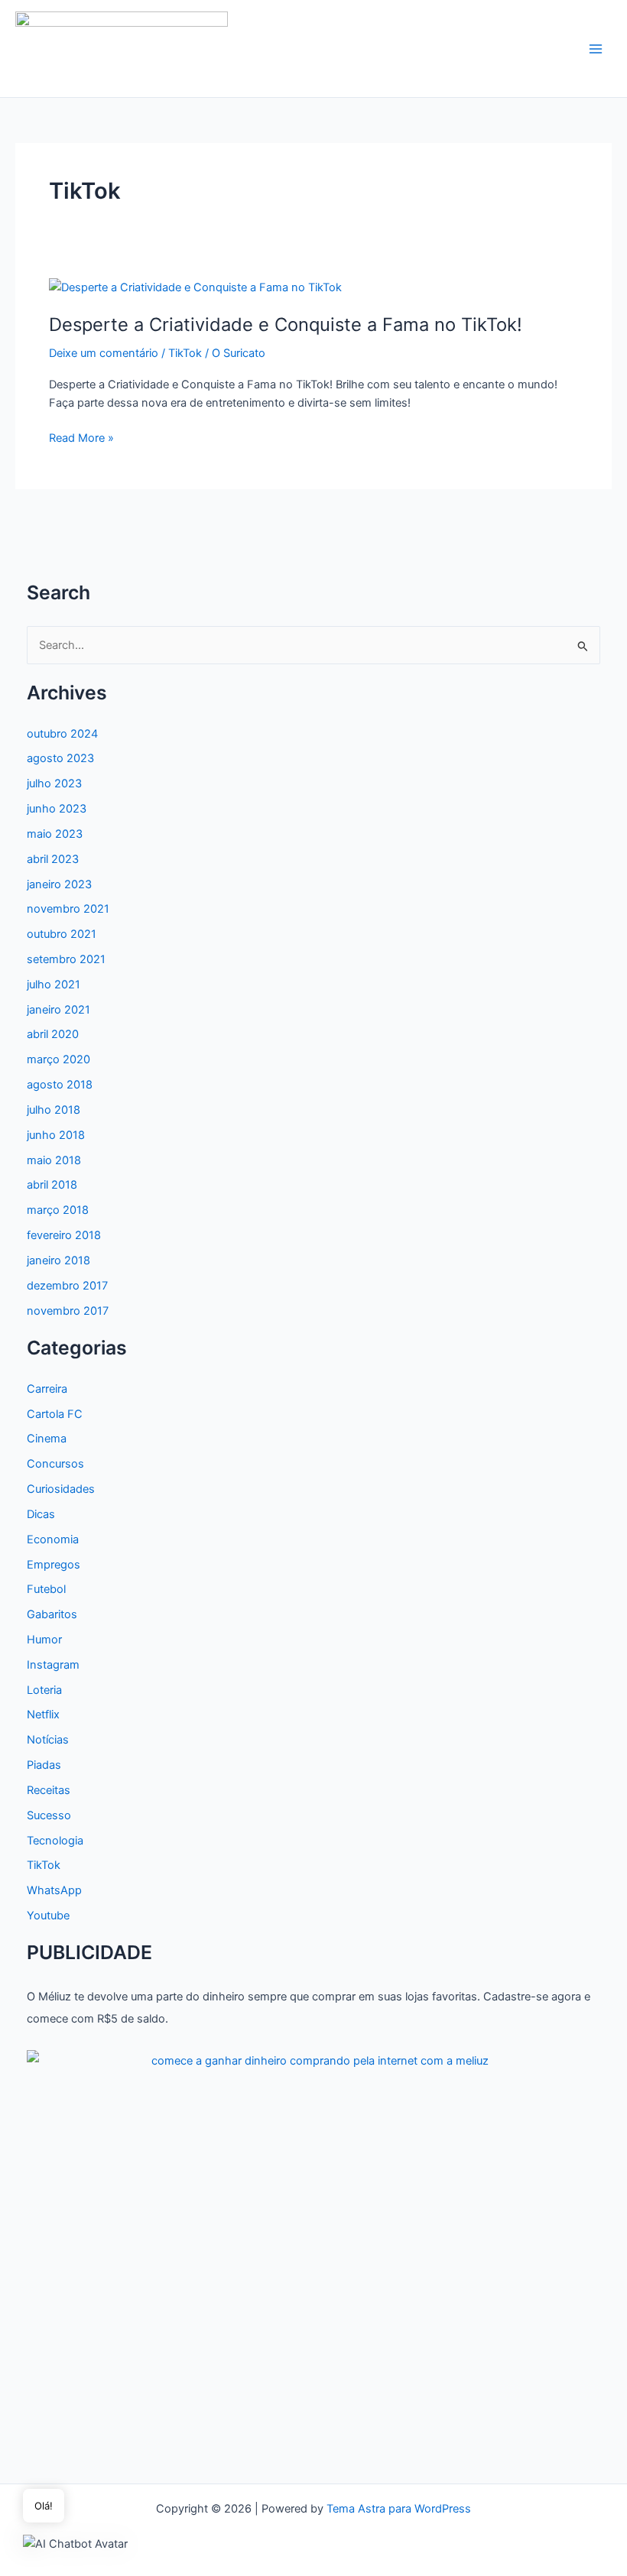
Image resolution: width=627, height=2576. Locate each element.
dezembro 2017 (67, 1286)
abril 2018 (52, 1185)
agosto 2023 (60, 758)
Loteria (44, 1690)
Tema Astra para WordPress (399, 2509)
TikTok (185, 353)
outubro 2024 (62, 734)
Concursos (55, 1464)
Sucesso (49, 1815)
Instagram (53, 1665)
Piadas (44, 1765)
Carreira (47, 1389)
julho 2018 (54, 1110)
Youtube (48, 1916)
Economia (53, 1539)
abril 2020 (53, 1034)
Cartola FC (55, 1414)
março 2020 (58, 1059)
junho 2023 (57, 809)
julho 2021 (54, 985)
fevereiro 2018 (64, 1235)
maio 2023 (55, 834)
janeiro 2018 (58, 1260)
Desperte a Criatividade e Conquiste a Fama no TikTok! (286, 324)
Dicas (41, 1514)
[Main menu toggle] (596, 49)
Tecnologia (55, 1841)
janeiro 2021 (58, 1010)
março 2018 (58, 1210)
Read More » (81, 439)
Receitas (49, 1790)
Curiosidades (61, 1489)
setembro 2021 (66, 959)
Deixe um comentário (104, 353)
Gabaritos (52, 1614)
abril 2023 (53, 859)
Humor (44, 1640)
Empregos (54, 1565)
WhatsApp (54, 1890)
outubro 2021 (62, 934)
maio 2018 (54, 1160)
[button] (75, 2544)
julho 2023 (54, 784)
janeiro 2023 (59, 884)
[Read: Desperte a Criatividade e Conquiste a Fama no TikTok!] (195, 287)
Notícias (48, 1740)
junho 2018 (56, 1135)
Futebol (46, 1589)
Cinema (47, 1439)
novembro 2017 (68, 1311)
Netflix (43, 1715)
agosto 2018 (60, 1085)
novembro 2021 (68, 909)
